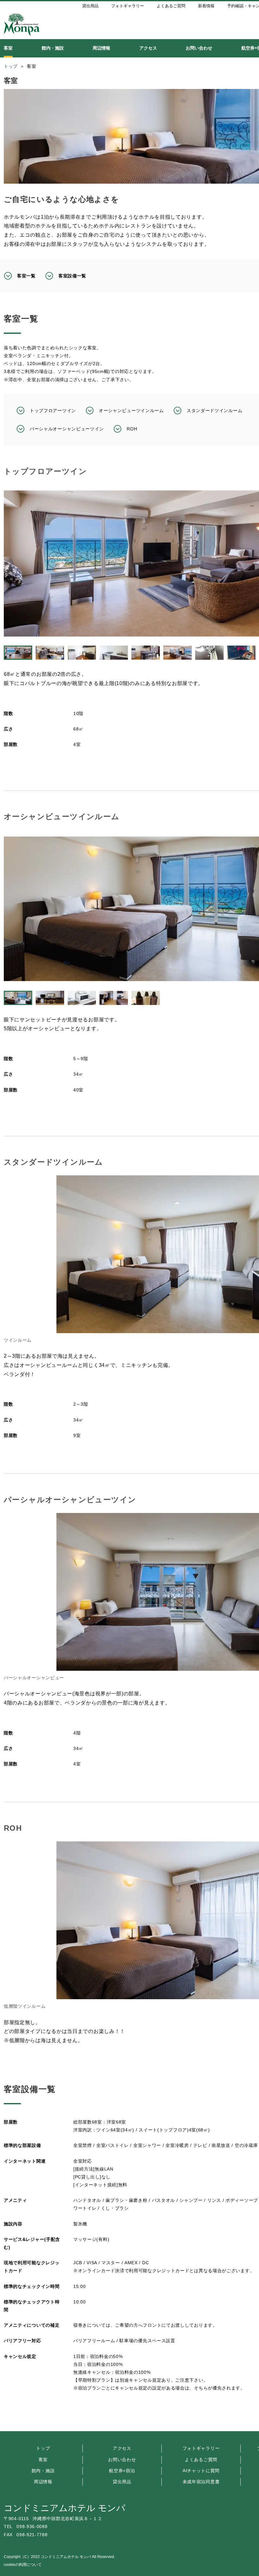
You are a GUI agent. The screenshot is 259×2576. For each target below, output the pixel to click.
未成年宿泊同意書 (201, 2482)
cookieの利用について (23, 2565)
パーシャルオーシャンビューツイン (67, 429)
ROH (132, 429)
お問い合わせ (122, 2460)
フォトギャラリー (201, 2448)
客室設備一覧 (72, 276)
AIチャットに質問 (201, 2471)
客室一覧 (26, 276)
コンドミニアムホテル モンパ (65, 2508)
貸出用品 (122, 2482)
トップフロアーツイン (53, 411)
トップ (43, 2448)
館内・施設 (43, 2471)
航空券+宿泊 (122, 2471)
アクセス (122, 2448)
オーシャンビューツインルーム (131, 411)
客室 (43, 2460)
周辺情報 (43, 2482)
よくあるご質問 (201, 2460)
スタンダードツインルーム (214, 411)
